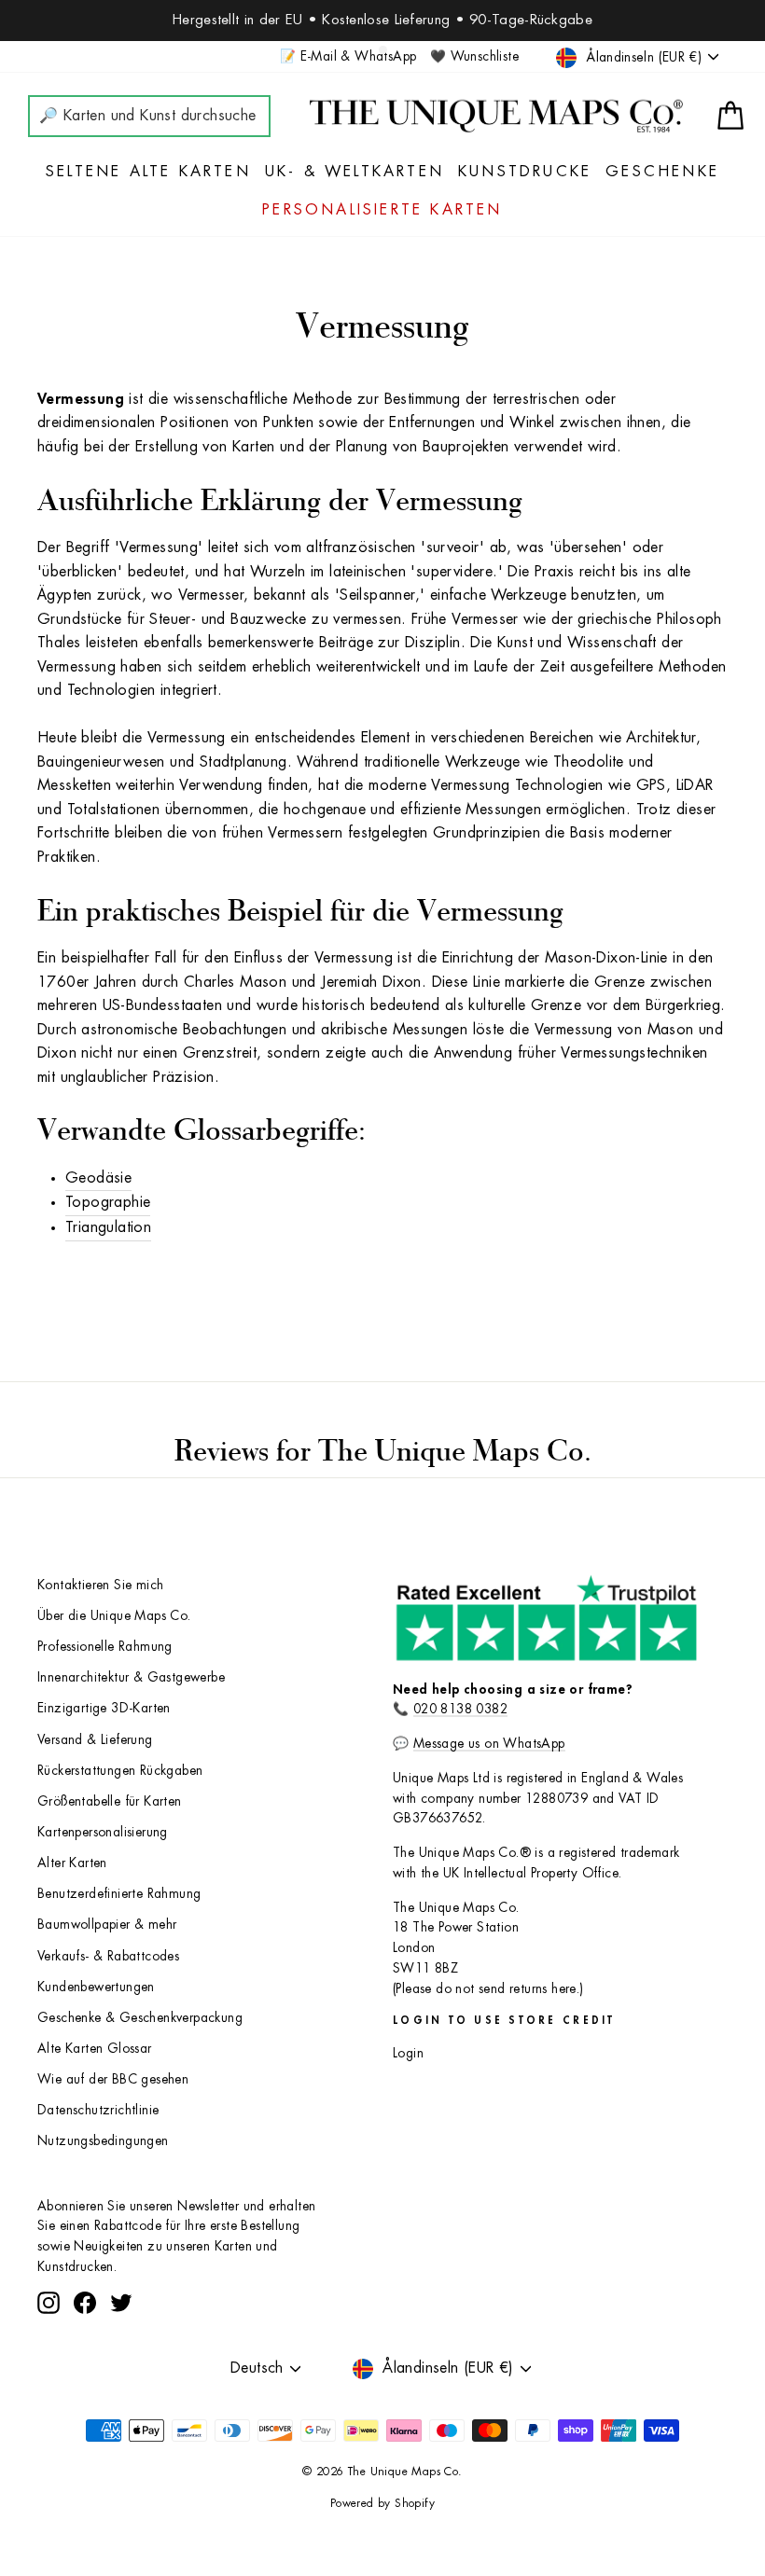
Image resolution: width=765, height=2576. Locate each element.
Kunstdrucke (525, 172)
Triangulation (108, 1227)
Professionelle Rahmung (105, 1647)
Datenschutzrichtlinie (98, 2110)
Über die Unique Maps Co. (114, 1616)
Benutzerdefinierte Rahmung (119, 1894)
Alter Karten (72, 1863)
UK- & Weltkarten (355, 172)
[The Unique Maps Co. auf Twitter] (121, 2303)
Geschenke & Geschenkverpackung (140, 2018)
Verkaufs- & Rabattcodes (108, 1956)
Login (408, 2053)
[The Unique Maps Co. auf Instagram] (49, 2303)
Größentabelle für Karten (110, 1801)
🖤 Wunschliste (474, 56)
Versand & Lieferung (95, 1740)
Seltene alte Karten (148, 172)
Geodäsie (98, 1178)
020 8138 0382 (460, 1709)
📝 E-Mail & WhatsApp (348, 56)
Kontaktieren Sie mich (100, 1585)
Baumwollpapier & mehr (107, 1925)
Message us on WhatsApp (489, 1744)
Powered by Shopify (382, 2503)
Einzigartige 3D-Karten (104, 1708)
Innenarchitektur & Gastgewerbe (131, 1677)
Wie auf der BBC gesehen (113, 2079)
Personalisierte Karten (382, 210)
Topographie (108, 1202)
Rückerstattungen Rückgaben (120, 1771)
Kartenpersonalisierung (103, 1832)
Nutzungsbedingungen (103, 2141)
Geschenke (662, 172)
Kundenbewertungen (96, 1987)
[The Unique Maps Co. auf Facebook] (85, 2303)
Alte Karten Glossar (95, 2049)
